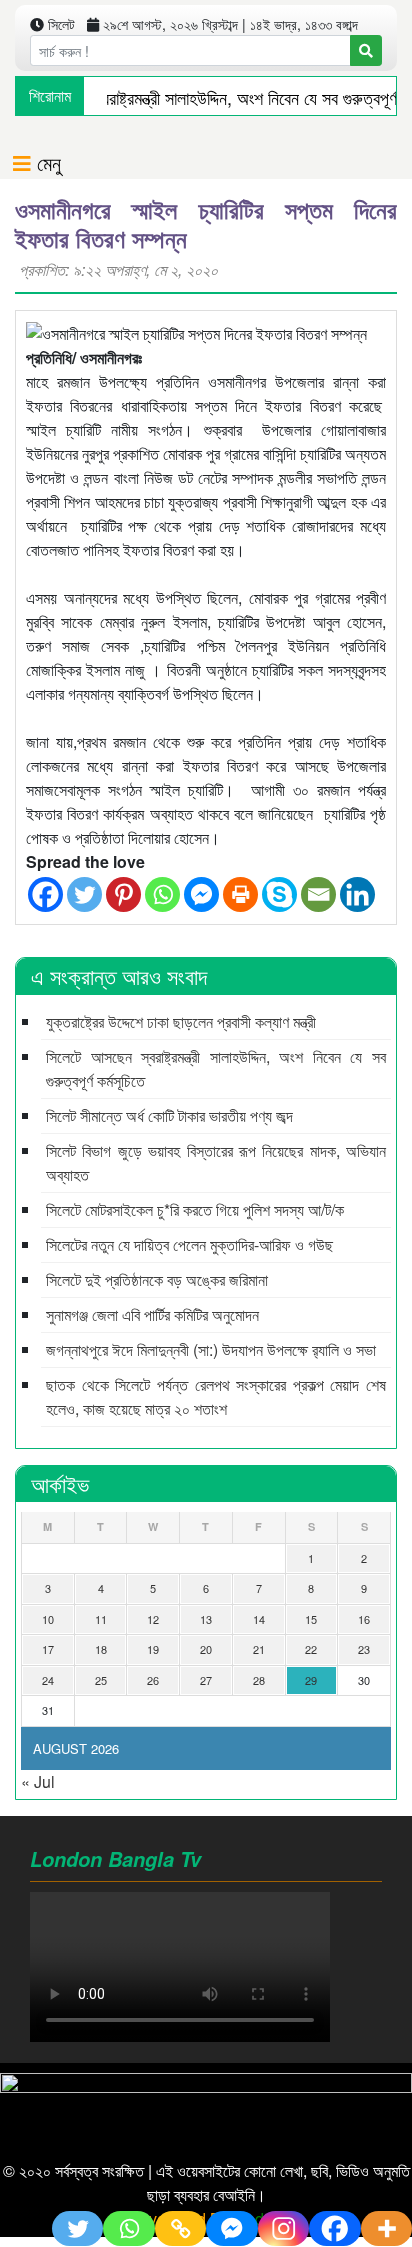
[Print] (240, 894)
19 (153, 1649)
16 (364, 1619)
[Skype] (279, 894)
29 (311, 1680)
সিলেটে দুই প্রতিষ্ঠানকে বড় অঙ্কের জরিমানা (157, 1279)
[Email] (318, 894)
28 (259, 1680)
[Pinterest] (123, 894)
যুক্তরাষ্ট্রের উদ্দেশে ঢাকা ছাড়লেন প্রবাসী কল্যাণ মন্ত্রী (181, 1021)
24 (48, 1680)
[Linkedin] (357, 894)
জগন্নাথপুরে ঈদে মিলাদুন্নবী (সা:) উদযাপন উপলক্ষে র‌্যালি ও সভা (211, 1349)
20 (206, 1649)
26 (153, 1680)
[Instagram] (284, 2228)
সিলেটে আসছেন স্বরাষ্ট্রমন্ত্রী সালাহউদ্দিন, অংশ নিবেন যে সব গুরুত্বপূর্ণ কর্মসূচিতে (216, 1068)
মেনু (46, 162)
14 (259, 1619)
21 (259, 1649)
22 (311, 1649)
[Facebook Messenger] (201, 894)
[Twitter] (84, 894)
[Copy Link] (181, 2228)
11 (101, 1619)
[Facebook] (45, 894)
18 (101, 1649)
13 (206, 1619)
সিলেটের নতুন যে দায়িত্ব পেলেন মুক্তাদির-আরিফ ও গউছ (189, 1244)
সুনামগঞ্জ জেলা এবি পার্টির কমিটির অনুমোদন (152, 1314)
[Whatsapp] (162, 894)
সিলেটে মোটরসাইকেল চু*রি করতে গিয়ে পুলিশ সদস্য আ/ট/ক (195, 1209)
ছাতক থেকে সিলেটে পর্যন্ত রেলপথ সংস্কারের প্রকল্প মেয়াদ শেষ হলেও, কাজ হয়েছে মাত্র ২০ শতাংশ (216, 1396)
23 (364, 1649)
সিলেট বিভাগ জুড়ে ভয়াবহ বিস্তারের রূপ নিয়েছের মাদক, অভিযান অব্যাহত (216, 1162)
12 (153, 1619)
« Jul (38, 1781)
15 (311, 1619)
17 (48, 1649)
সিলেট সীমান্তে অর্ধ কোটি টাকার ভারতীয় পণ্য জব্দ (169, 1115)
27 (206, 1680)
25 (101, 1680)
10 (48, 1619)
